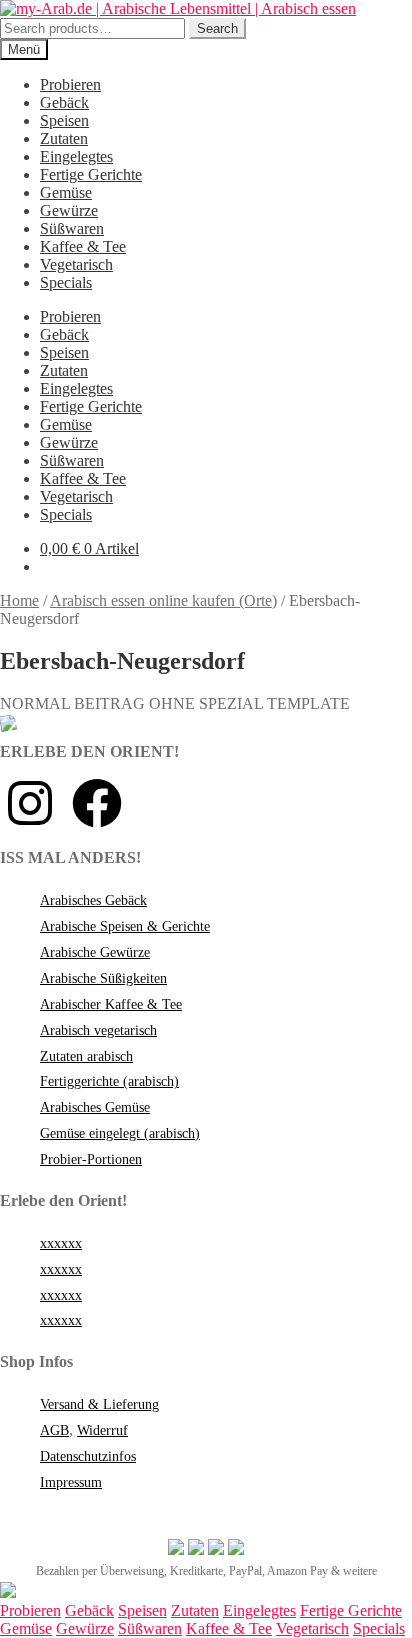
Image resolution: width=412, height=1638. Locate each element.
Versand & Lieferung (99, 1404)
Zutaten (64, 138)
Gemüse (66, 192)
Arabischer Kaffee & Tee (111, 1004)
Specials (66, 282)
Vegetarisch (76, 264)
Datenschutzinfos (88, 1456)
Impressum (71, 1482)
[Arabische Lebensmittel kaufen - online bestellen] (8, 1592)
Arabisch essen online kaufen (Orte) (163, 600)
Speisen (64, 120)
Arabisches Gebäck (93, 900)
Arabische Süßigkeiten (103, 978)
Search (217, 28)
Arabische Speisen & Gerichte (125, 926)
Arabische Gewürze (95, 952)
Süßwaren (72, 228)
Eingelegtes (76, 156)
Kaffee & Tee (83, 246)
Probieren (70, 84)
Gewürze (69, 210)
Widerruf (102, 1430)
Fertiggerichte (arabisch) (109, 1081)
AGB (54, 1430)
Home (19, 600)
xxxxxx (61, 1243)
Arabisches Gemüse (95, 1107)
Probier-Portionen (91, 1159)
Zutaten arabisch (86, 1056)
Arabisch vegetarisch (98, 1030)
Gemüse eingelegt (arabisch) (120, 1133)
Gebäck (64, 102)
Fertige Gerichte (91, 174)
